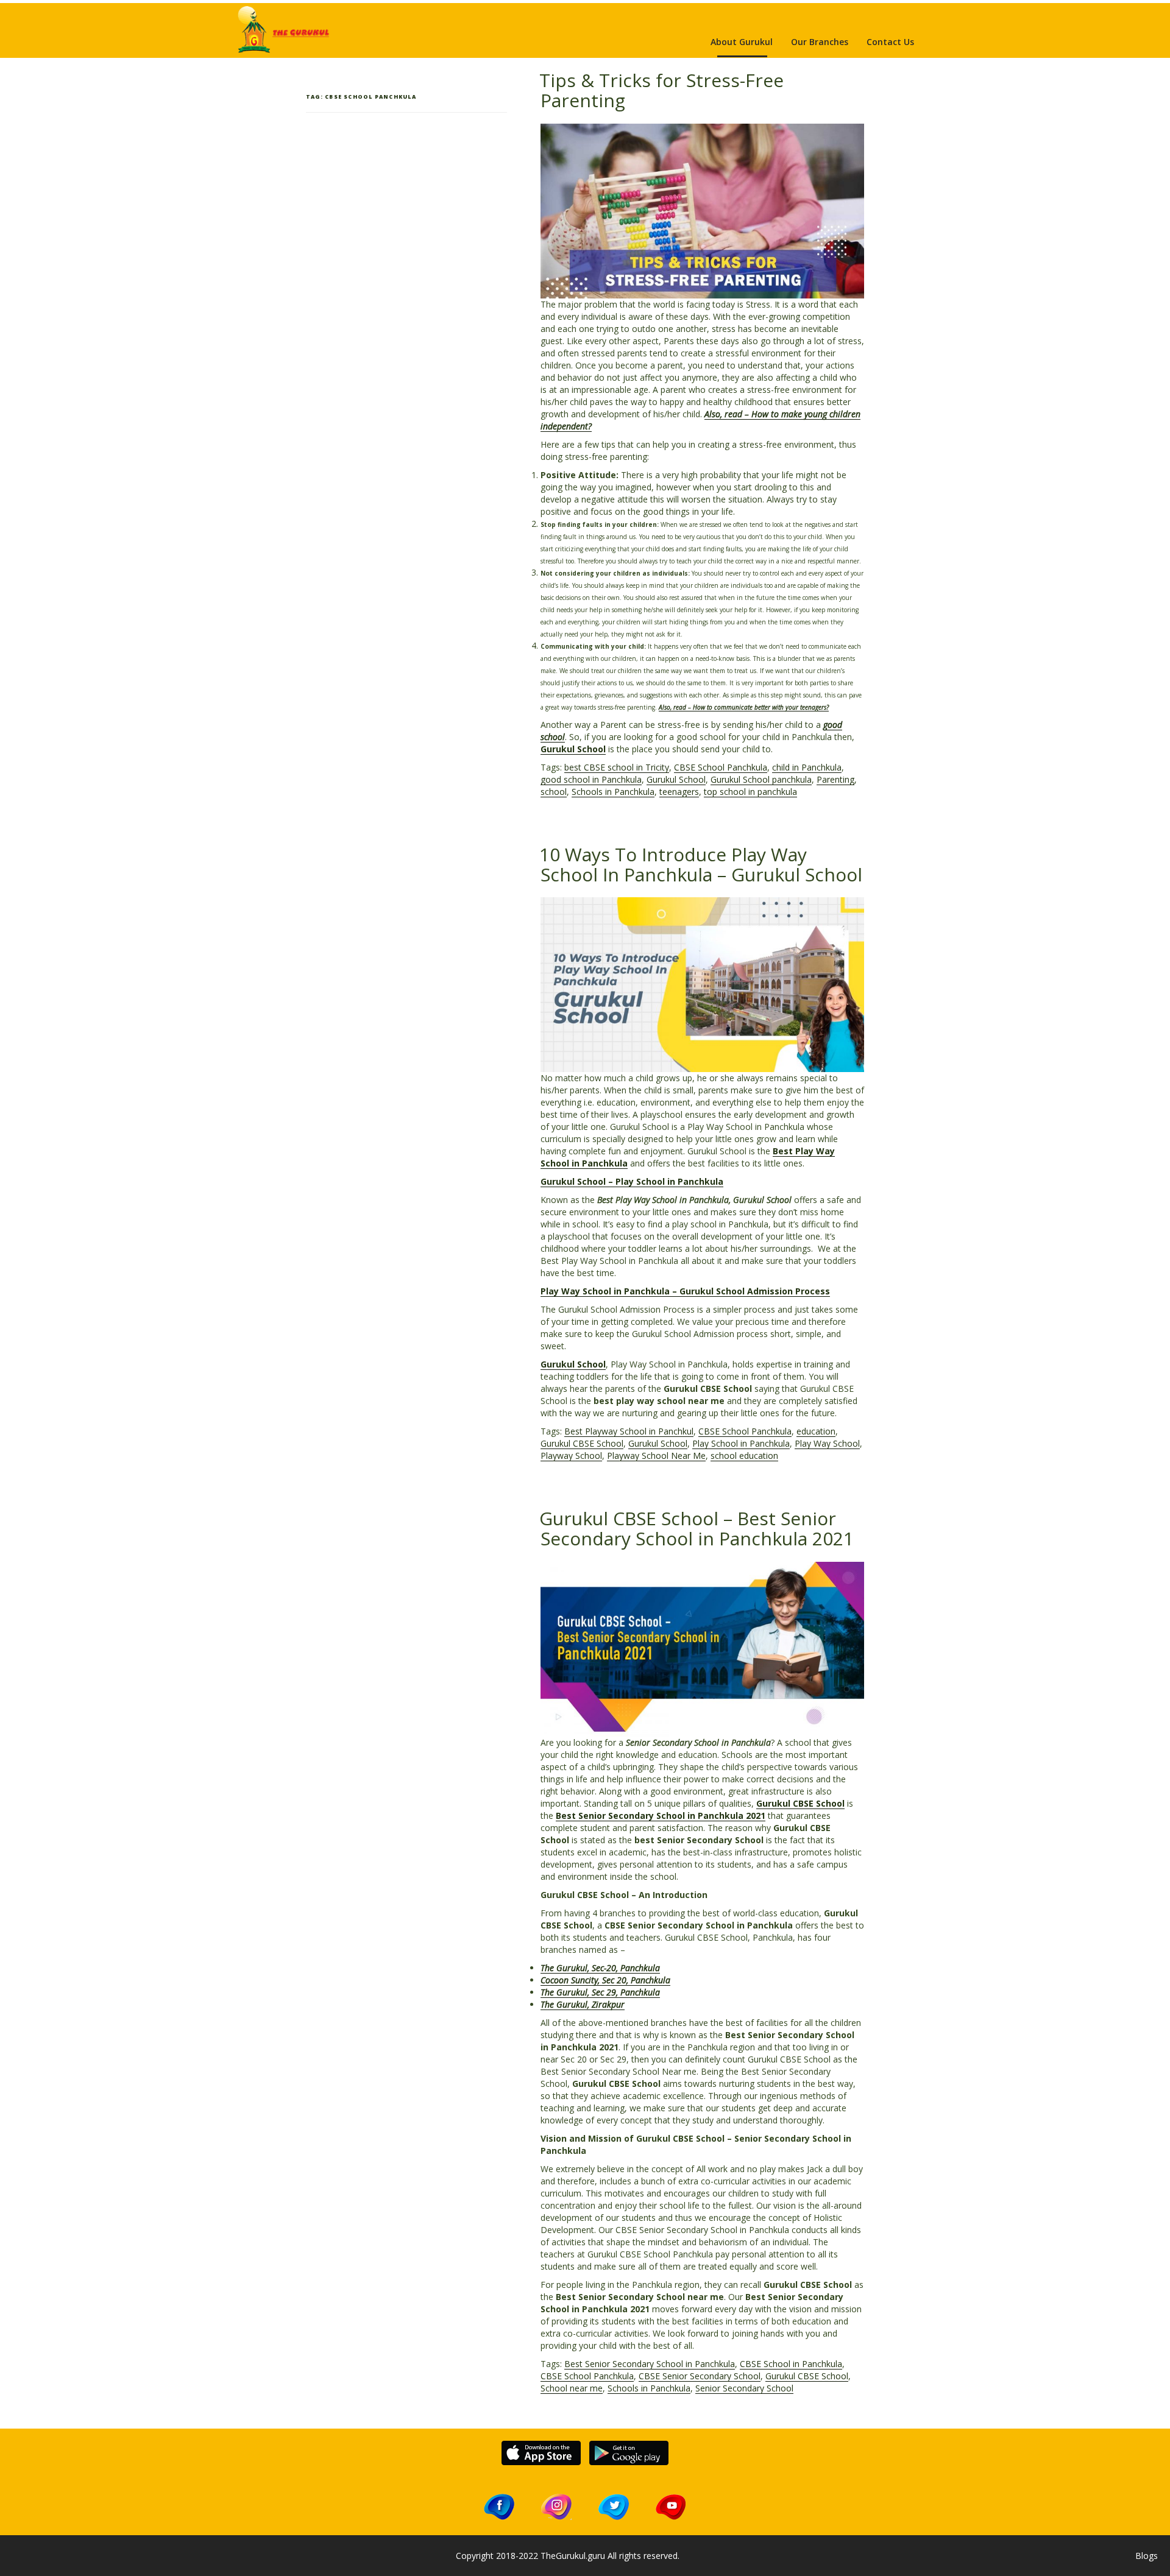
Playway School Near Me (656, 1456)
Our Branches (820, 42)
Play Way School (827, 1443)
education (816, 1431)
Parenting (835, 779)
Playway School (571, 1456)
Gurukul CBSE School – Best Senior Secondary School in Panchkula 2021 (697, 1528)
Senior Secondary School (744, 2388)
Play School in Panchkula (741, 1443)
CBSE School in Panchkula (791, 2364)
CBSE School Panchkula (721, 767)
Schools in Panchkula (613, 792)
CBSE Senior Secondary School (700, 2376)
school (554, 792)
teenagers (679, 792)
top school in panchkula (750, 792)
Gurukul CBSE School (582, 1443)
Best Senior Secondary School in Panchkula (650, 2364)
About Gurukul (742, 42)
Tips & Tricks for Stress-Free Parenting (661, 90)
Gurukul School (573, 749)
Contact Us (890, 42)
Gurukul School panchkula (761, 779)
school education (744, 1456)
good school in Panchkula (591, 779)
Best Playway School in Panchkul (629, 1431)
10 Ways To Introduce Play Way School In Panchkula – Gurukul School (701, 864)
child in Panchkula (807, 767)
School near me (572, 2388)
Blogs (1147, 2556)
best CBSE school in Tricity (617, 767)
